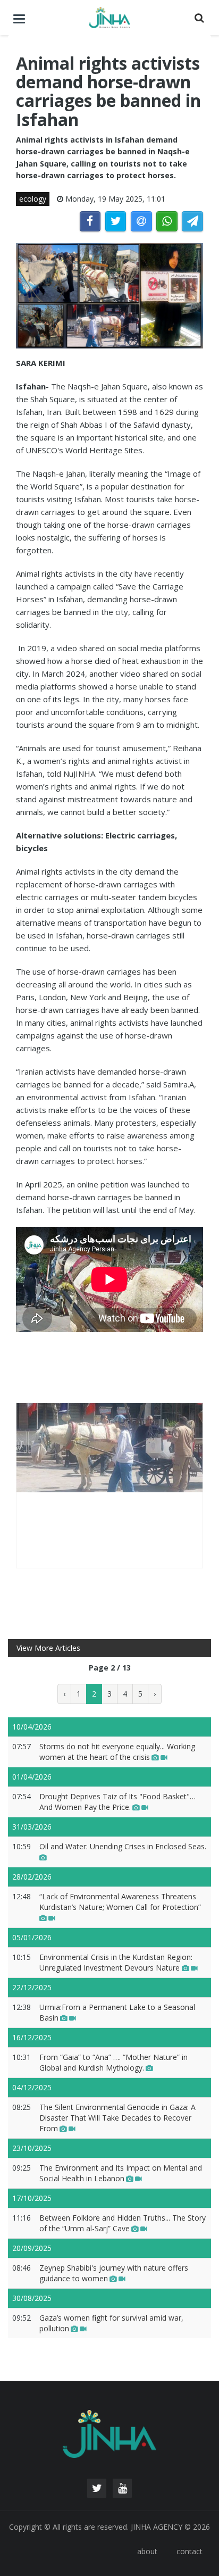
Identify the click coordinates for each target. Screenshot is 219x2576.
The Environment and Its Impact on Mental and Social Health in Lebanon (121, 2173)
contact (189, 2551)
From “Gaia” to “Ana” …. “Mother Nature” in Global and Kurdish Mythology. (113, 2062)
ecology (33, 199)
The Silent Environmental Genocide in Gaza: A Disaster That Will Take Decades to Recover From (117, 2118)
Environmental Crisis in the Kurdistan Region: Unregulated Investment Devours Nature (116, 1962)
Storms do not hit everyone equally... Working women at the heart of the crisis (117, 1752)
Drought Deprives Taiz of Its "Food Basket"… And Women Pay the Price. (117, 1802)
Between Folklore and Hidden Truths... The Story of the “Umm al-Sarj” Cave (123, 2223)
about (147, 2551)
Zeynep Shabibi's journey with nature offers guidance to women (114, 2273)
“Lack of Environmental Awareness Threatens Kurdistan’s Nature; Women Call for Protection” (120, 1902)
